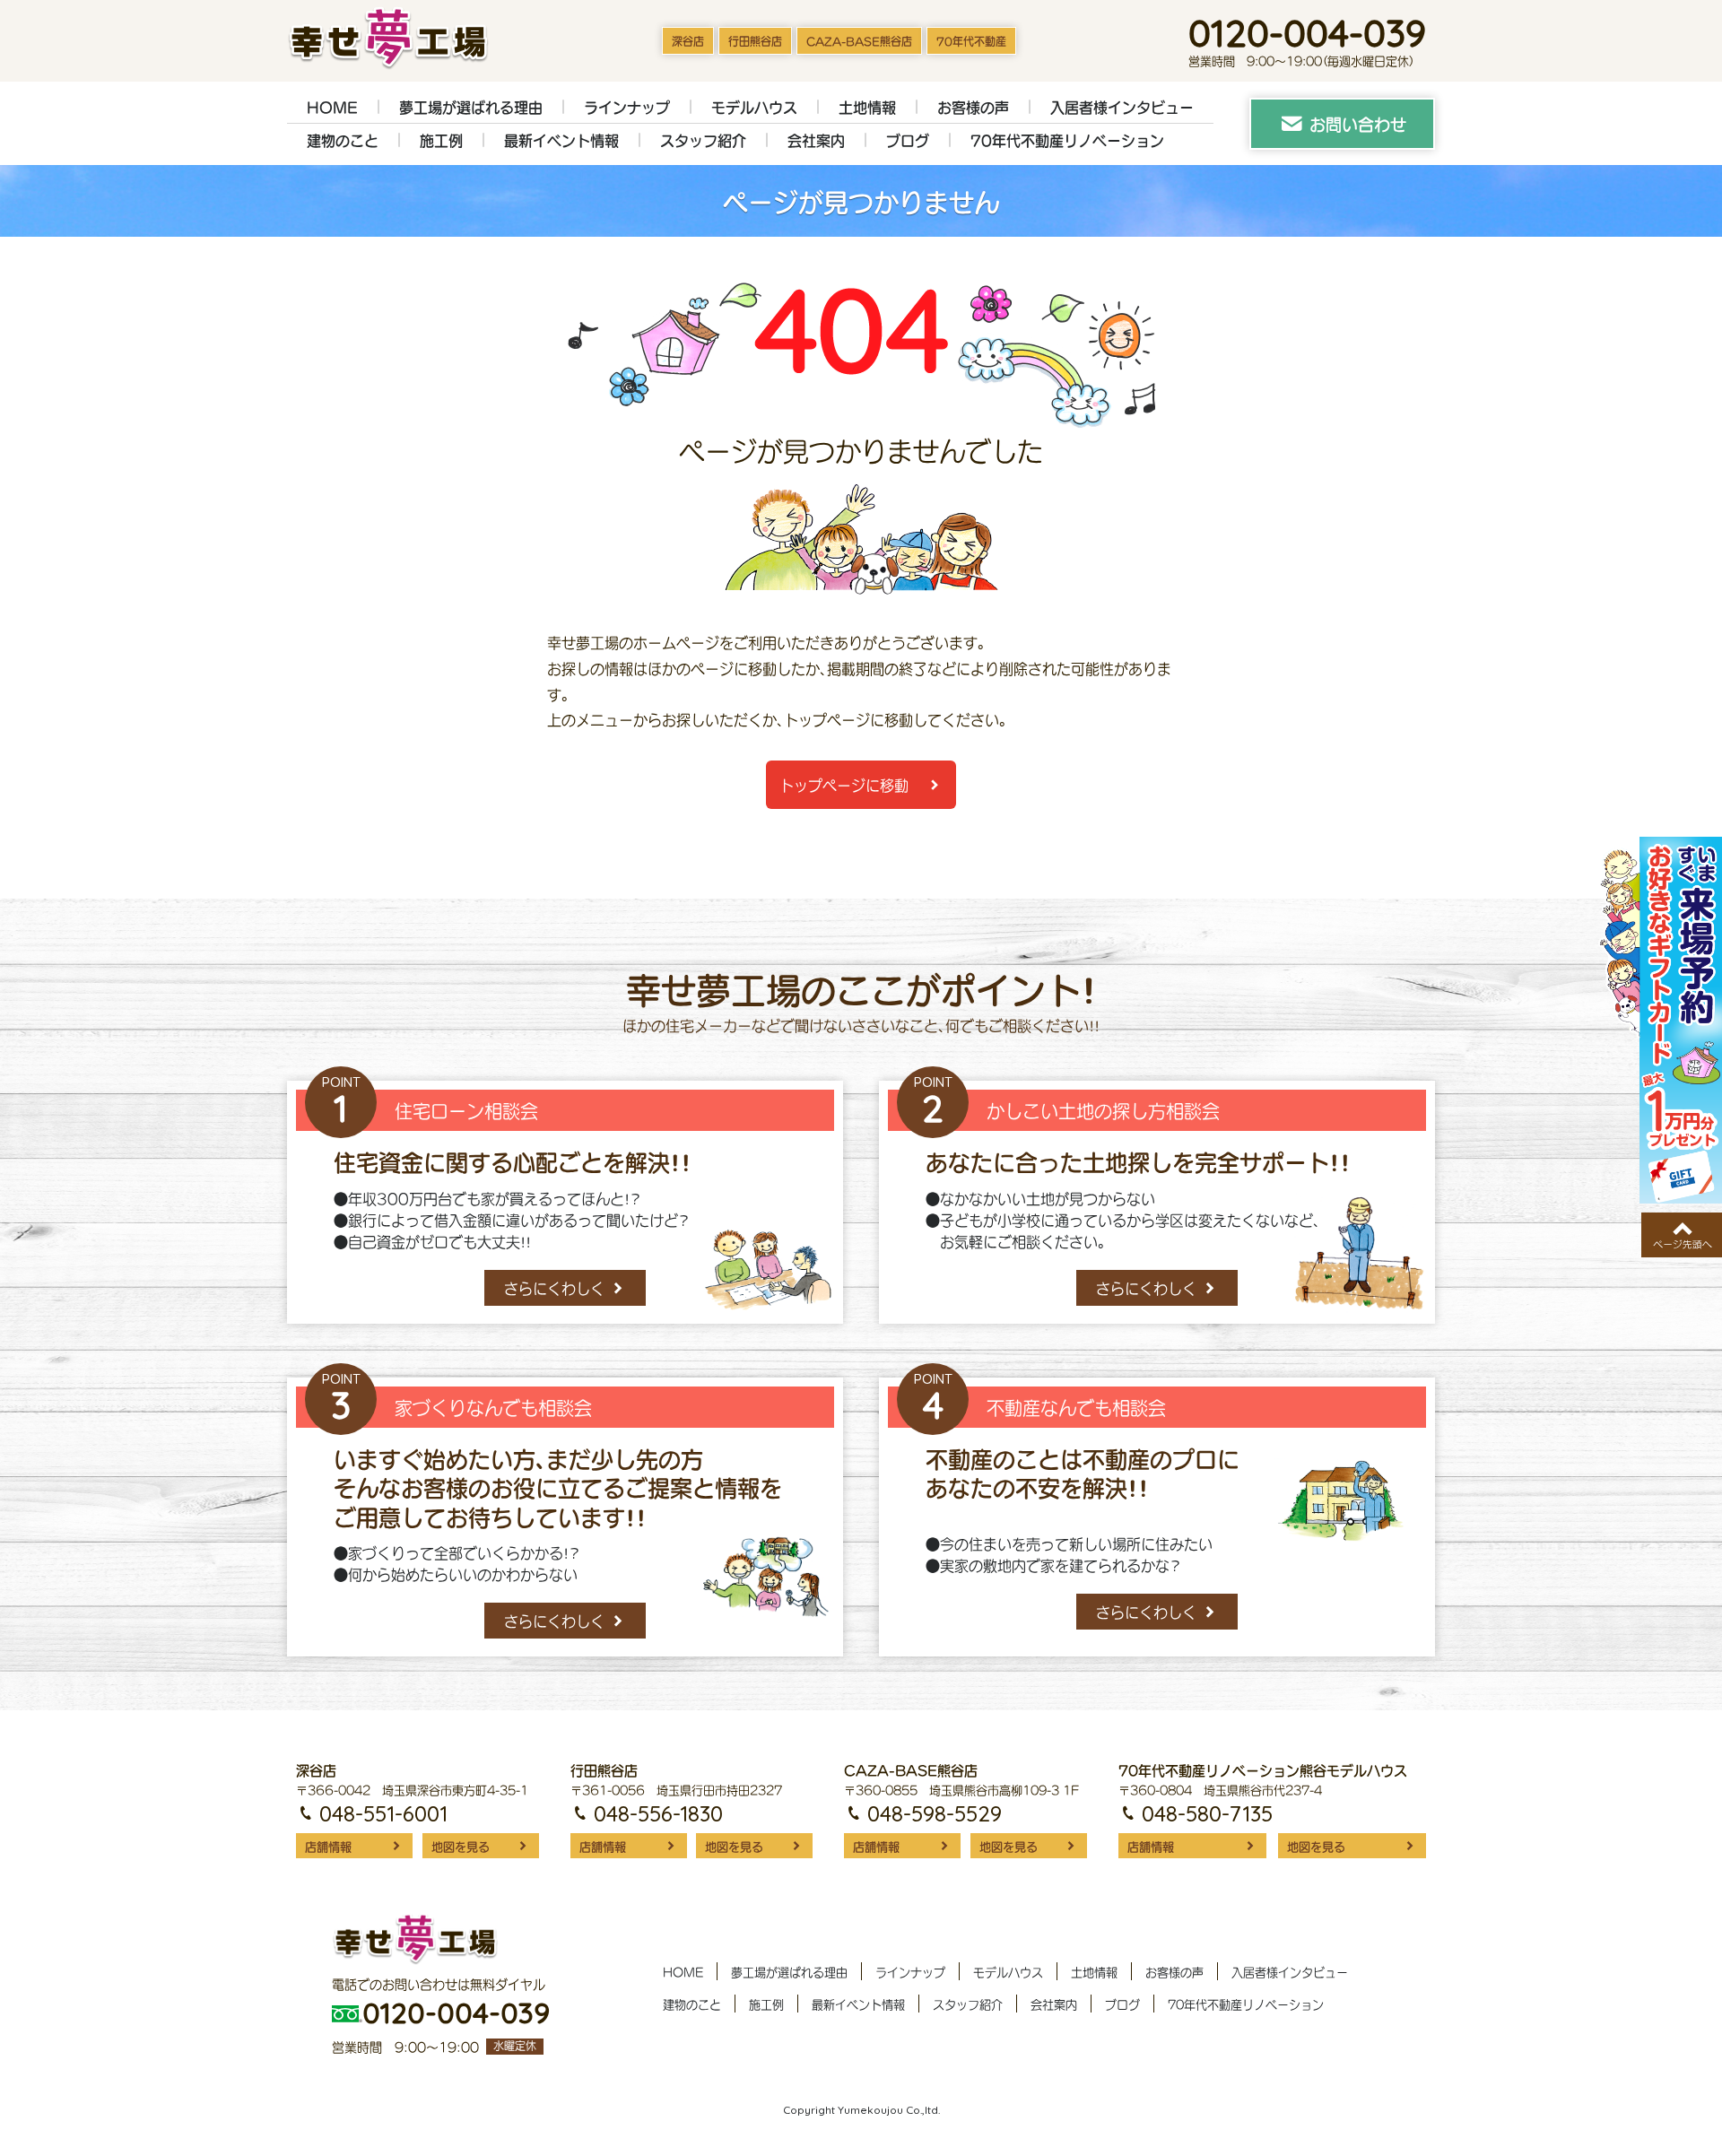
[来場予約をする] (1660, 1020)
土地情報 (867, 108)
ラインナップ (627, 108)
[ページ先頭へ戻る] (1682, 1235)
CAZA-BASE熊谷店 (859, 42)
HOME (332, 108)
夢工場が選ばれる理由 (471, 108)
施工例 (441, 141)
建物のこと (343, 141)
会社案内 (816, 141)
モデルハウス (754, 108)
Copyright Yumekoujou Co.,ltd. (861, 2110)
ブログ (908, 141)
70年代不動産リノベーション (1067, 141)
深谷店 (688, 42)
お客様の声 (973, 108)
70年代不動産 (971, 42)
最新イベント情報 (561, 141)
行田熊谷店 (755, 42)
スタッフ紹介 (703, 141)
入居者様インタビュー (1122, 108)
